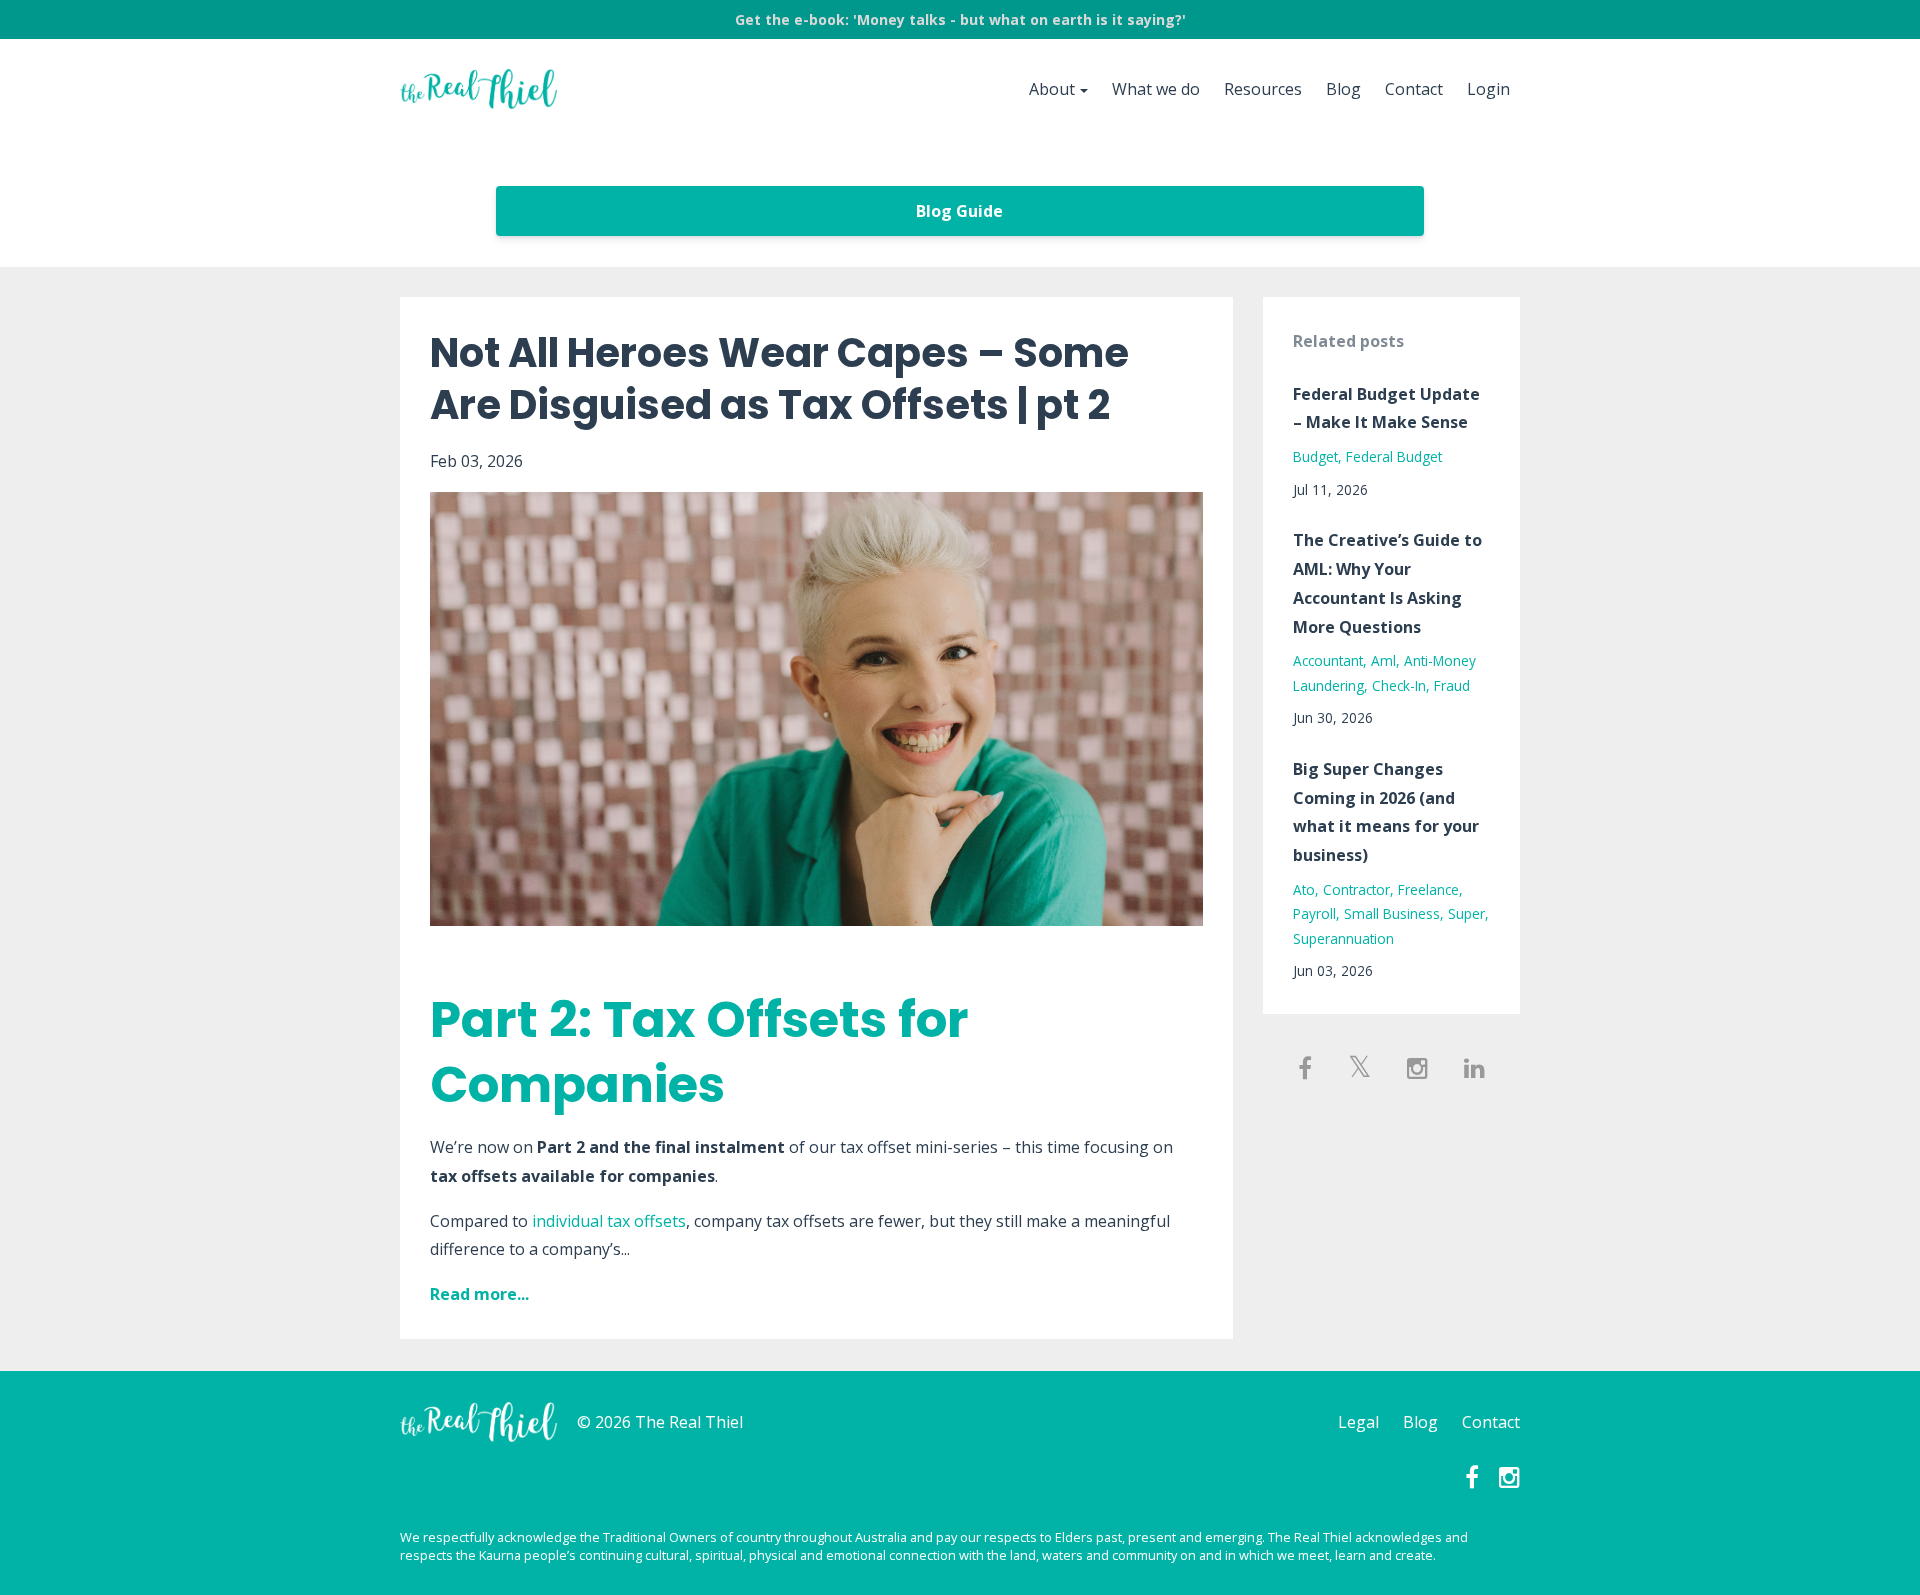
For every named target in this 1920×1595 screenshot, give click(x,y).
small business (1392, 913)
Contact (1414, 89)
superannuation (1343, 938)
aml (1383, 660)
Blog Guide (959, 211)
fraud (1452, 685)
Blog (1343, 89)
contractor (1356, 889)
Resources (1263, 89)
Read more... (479, 1294)
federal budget (1394, 456)
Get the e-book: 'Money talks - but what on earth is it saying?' (960, 19)
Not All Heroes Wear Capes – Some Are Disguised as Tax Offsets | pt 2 (779, 379)
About (1052, 89)
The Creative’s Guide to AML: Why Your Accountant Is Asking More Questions (1387, 583)
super (1466, 913)
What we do (1156, 89)
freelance (1428, 889)
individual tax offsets (609, 1221)
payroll (1314, 913)
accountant (1328, 660)
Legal (1358, 1422)
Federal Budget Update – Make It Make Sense (1386, 408)
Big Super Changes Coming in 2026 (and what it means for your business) (1386, 812)
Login (1488, 89)
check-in (1399, 685)
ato (1304, 889)
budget (1315, 456)
